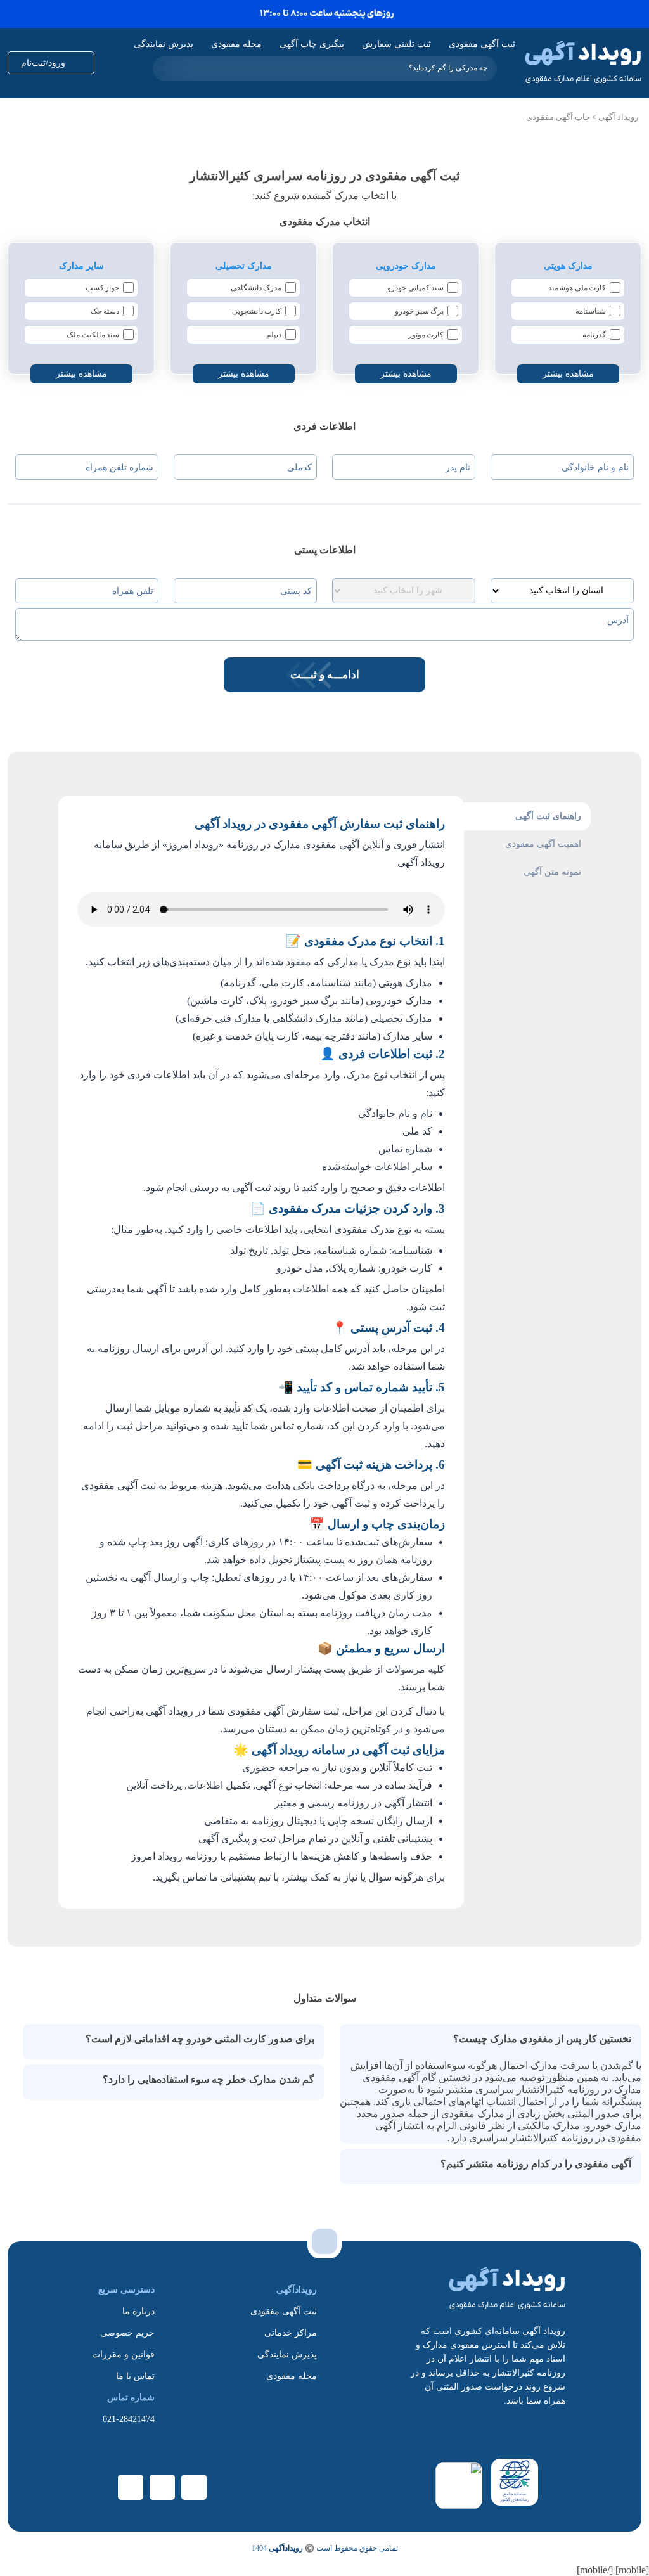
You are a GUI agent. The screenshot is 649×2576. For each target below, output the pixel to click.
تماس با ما (135, 2376)
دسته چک (105, 311)
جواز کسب (103, 288)
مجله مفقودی (236, 44)
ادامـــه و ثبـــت (325, 675)
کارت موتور (426, 335)
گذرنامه (594, 335)
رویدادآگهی (286, 2548)
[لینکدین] (194, 2487)
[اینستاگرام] (162, 2487)
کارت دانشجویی (257, 311)
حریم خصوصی (127, 2333)
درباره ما (138, 2311)
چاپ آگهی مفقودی (558, 117)
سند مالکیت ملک (93, 335)
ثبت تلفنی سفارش (396, 44)
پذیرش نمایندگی (164, 44)
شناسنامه (591, 311)
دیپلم (274, 335)
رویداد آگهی (618, 117)
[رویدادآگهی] (583, 63)
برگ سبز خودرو (419, 311)
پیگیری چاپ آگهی (312, 44)
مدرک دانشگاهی (256, 288)
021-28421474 (129, 2419)
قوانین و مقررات (123, 2354)
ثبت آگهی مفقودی (482, 44)
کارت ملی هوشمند (577, 288)
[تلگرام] (131, 2487)
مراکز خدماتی (291, 2333)
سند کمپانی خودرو (415, 288)
